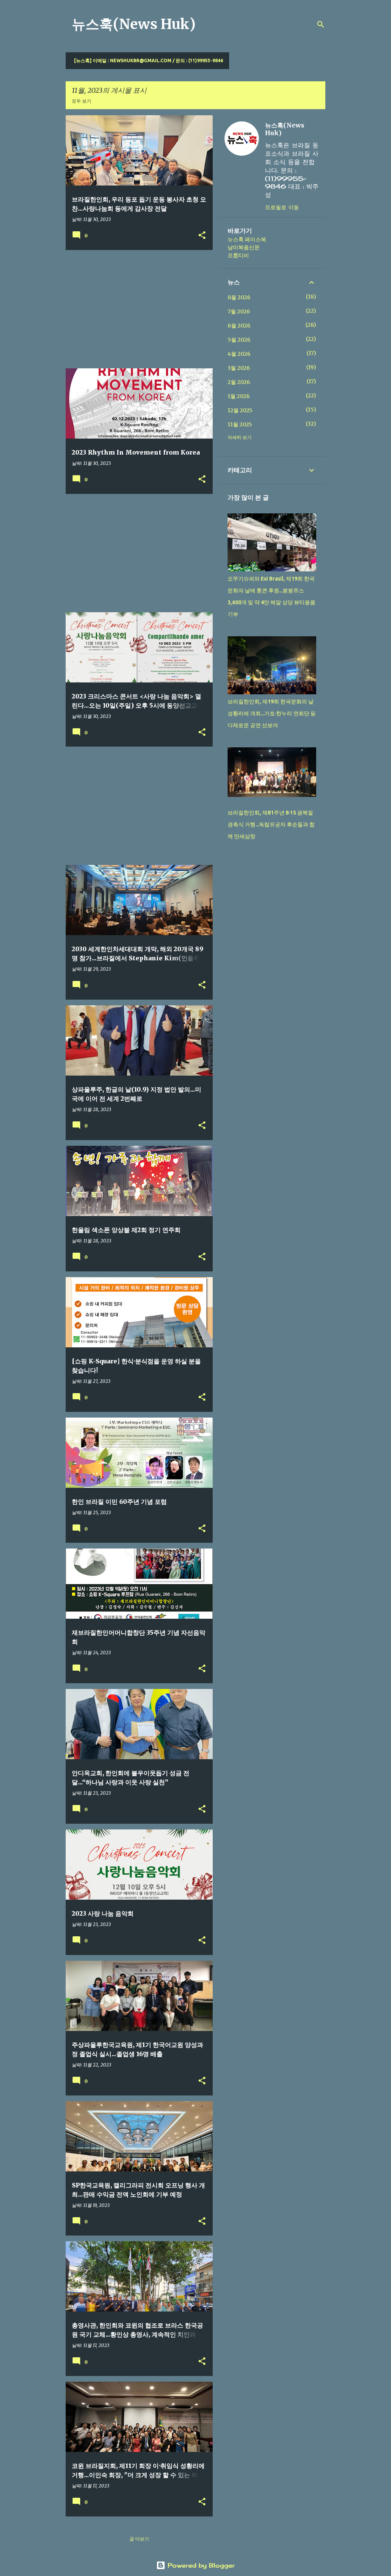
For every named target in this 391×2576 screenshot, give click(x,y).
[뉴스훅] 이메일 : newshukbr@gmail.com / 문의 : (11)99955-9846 (149, 60)
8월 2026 (239, 297)
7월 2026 (239, 311)
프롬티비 (238, 255)
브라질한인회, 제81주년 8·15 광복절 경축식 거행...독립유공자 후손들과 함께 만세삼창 (271, 824)
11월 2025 (240, 424)
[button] (202, 236)
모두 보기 (82, 101)
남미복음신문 (244, 247)
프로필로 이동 (282, 207)
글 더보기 (139, 2539)
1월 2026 (239, 396)
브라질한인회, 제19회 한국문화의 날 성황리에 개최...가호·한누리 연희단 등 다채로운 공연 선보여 (272, 713)
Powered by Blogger (200, 2565)
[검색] (321, 24)
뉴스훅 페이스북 (247, 239)
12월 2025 (240, 410)
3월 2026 (239, 368)
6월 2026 (239, 326)
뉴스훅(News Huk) (134, 24)
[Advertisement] (136, 309)
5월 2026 (239, 340)
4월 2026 (239, 354)
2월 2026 (239, 382)
